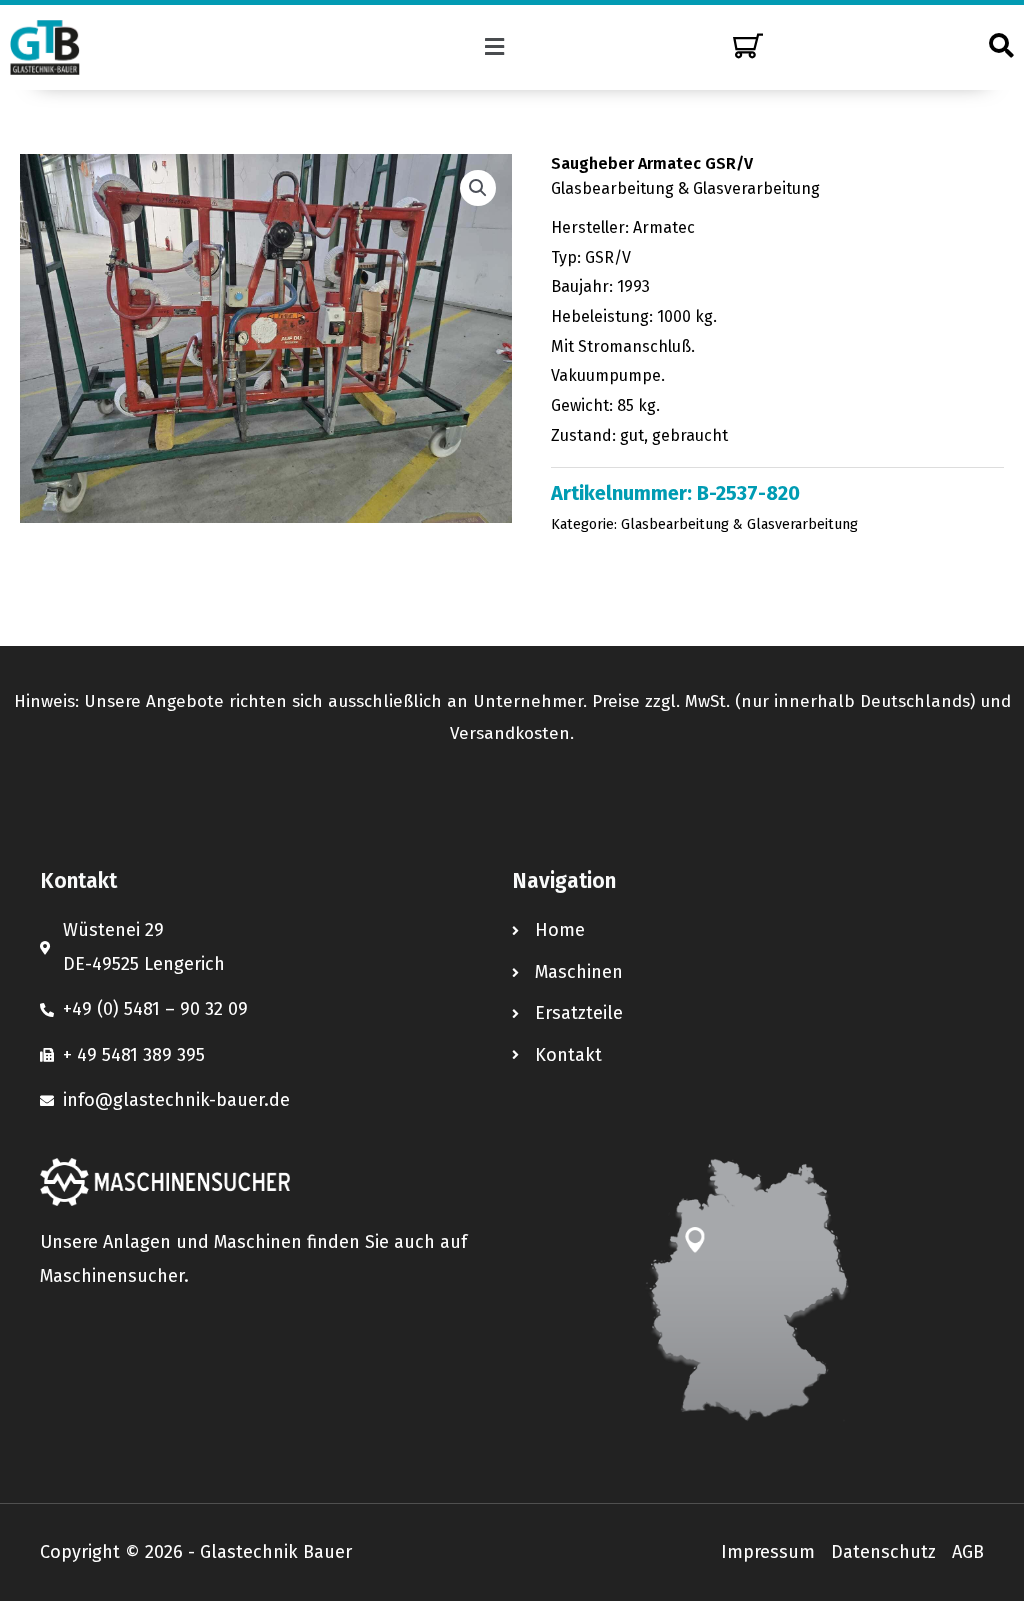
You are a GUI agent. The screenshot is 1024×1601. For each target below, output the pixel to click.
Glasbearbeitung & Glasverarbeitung (685, 188)
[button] (495, 47)
